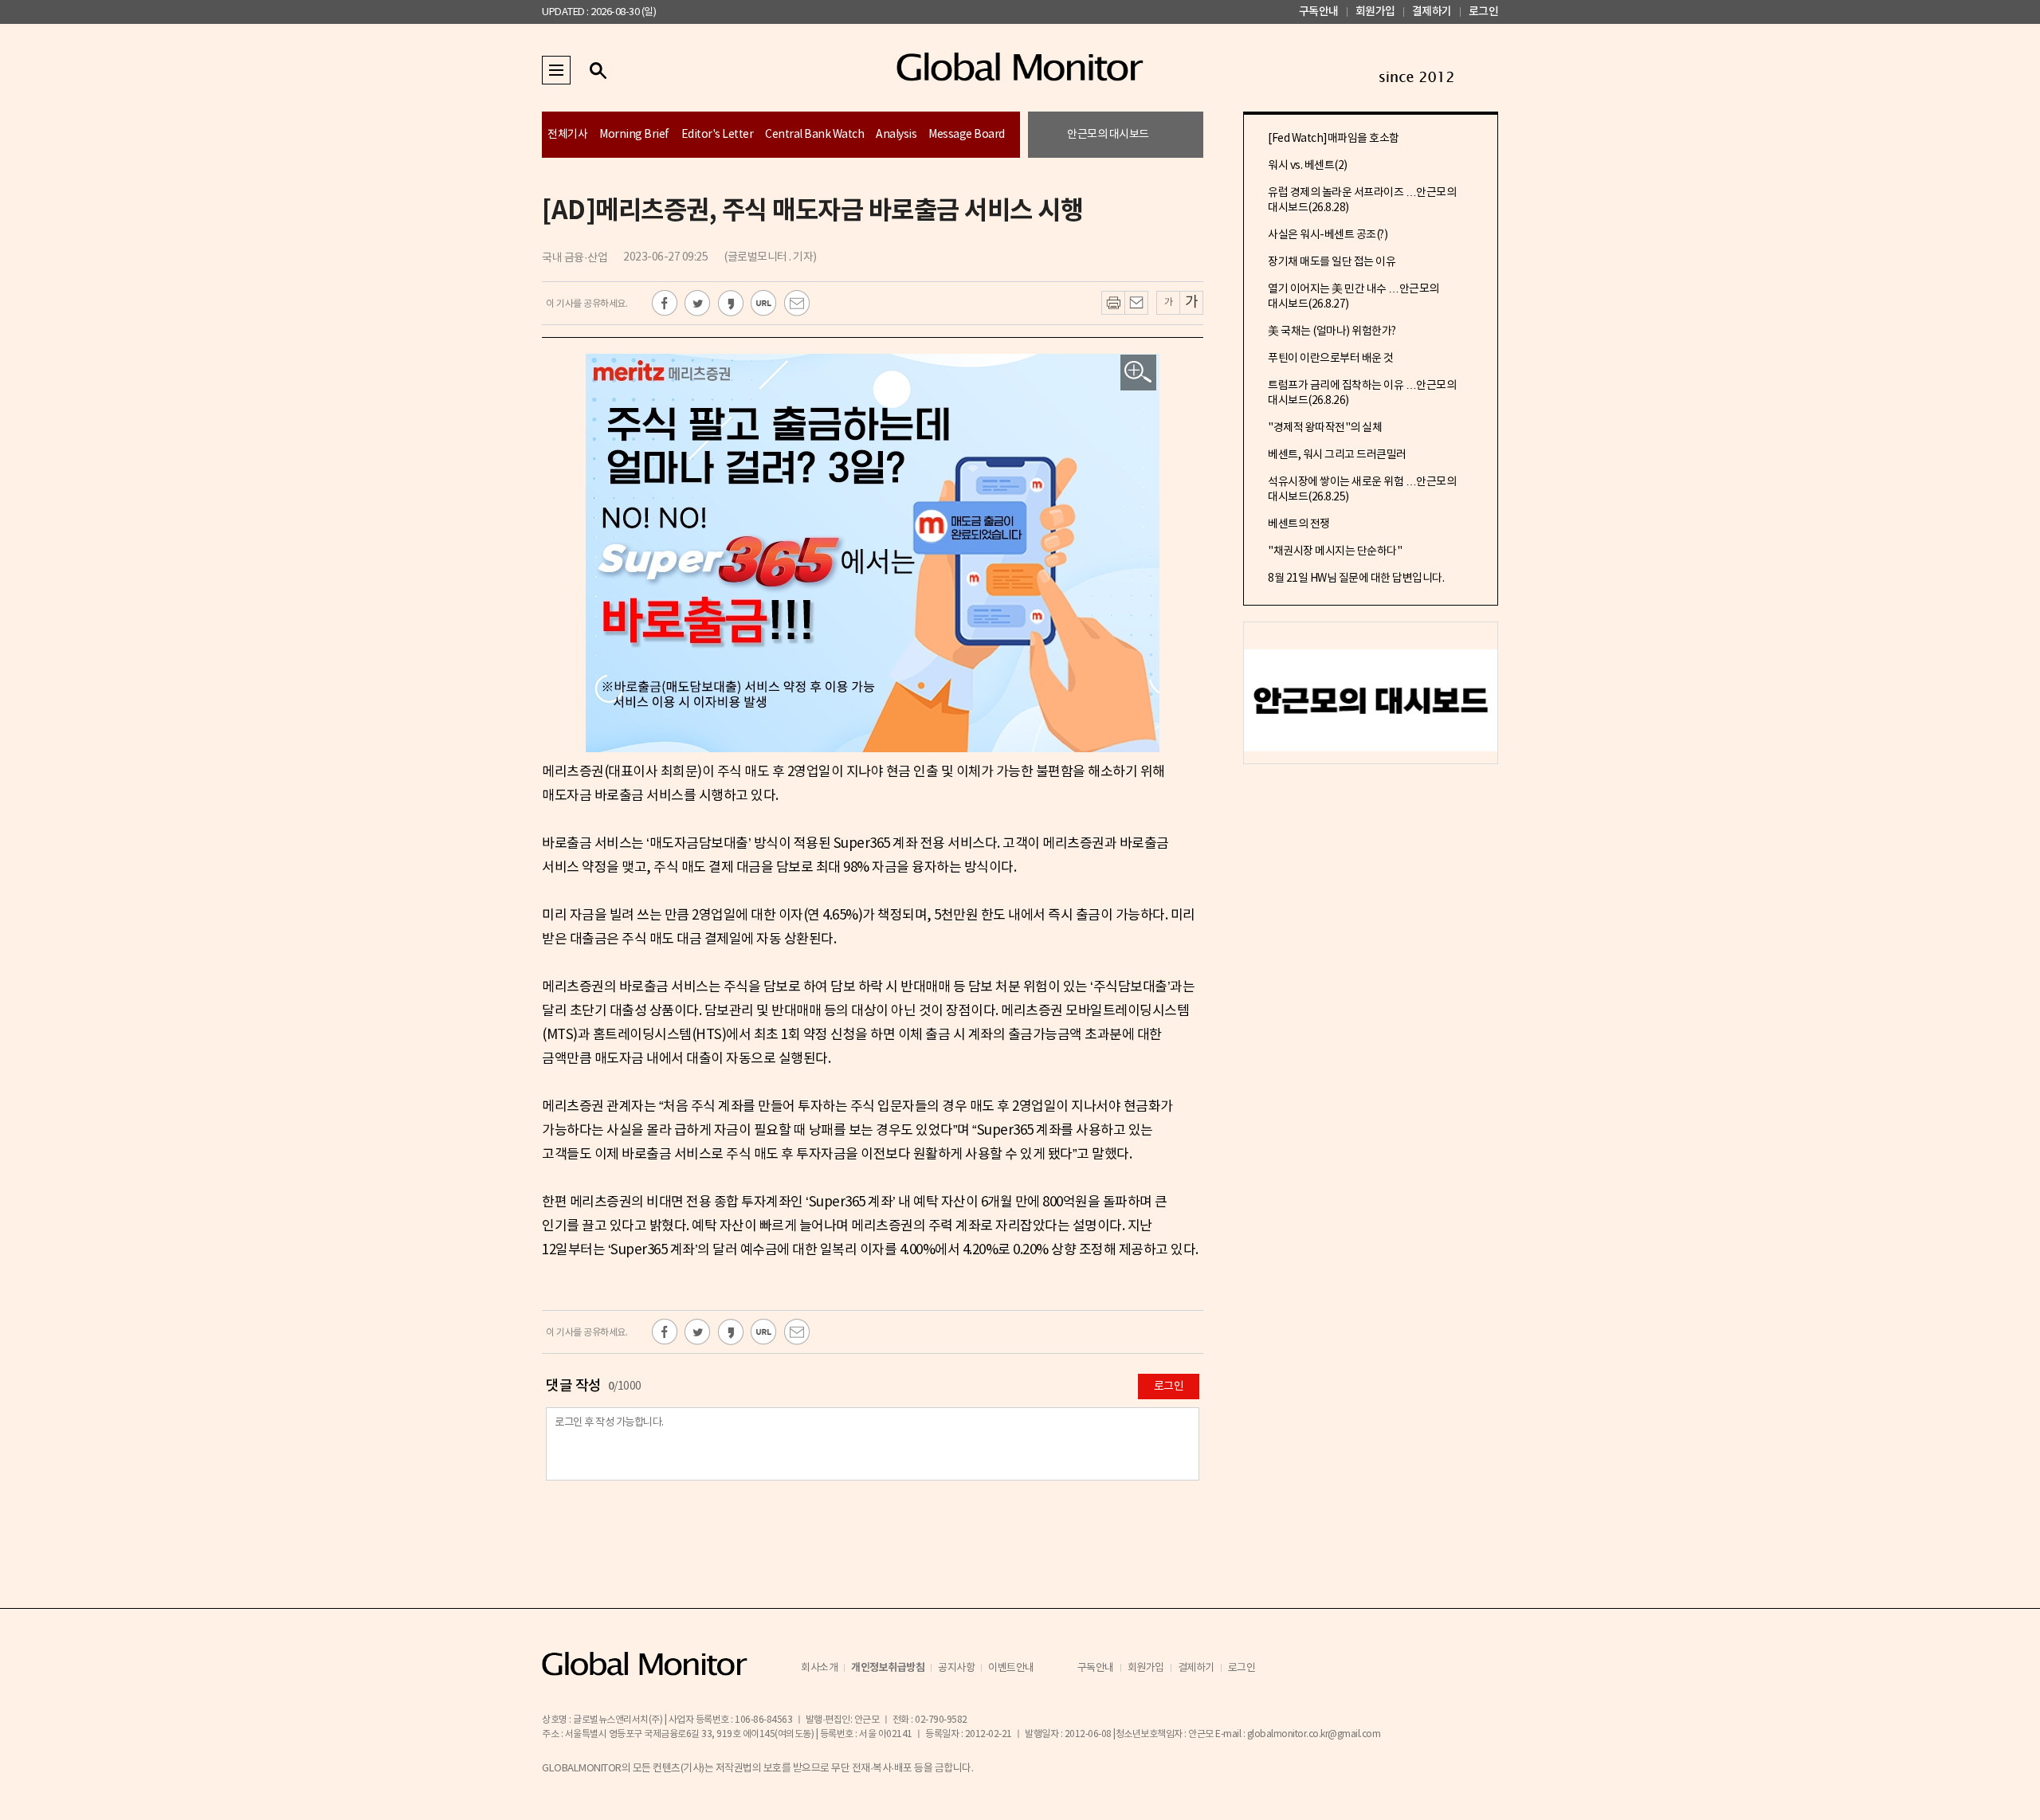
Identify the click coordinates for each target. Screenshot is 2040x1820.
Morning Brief (634, 135)
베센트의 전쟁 (1299, 524)
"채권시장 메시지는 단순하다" (1335, 551)
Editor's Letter (718, 135)
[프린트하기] (1113, 303)
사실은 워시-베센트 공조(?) (1328, 235)
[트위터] (698, 303)
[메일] (797, 303)
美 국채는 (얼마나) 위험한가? (1332, 331)
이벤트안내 (1011, 1668)
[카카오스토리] (731, 303)
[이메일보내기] (1136, 303)
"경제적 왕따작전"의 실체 (1325, 428)
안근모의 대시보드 (1108, 135)
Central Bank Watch (814, 135)
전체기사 (567, 135)
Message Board (967, 135)
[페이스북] (665, 303)
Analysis (896, 135)
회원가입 (1375, 12)
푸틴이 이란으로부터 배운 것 (1331, 359)
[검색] (598, 70)
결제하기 (1432, 12)
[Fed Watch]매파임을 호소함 (1334, 139)
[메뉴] (556, 70)
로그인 (1484, 12)
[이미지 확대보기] (1138, 373)
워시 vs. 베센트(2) (1308, 166)
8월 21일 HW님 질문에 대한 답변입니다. (1356, 579)
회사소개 (819, 1668)
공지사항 (956, 1668)
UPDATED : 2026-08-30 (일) (599, 12)
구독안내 (1319, 12)
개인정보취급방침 (888, 1668)
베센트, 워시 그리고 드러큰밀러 (1337, 455)
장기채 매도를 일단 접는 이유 (1332, 262)
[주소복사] (764, 303)
